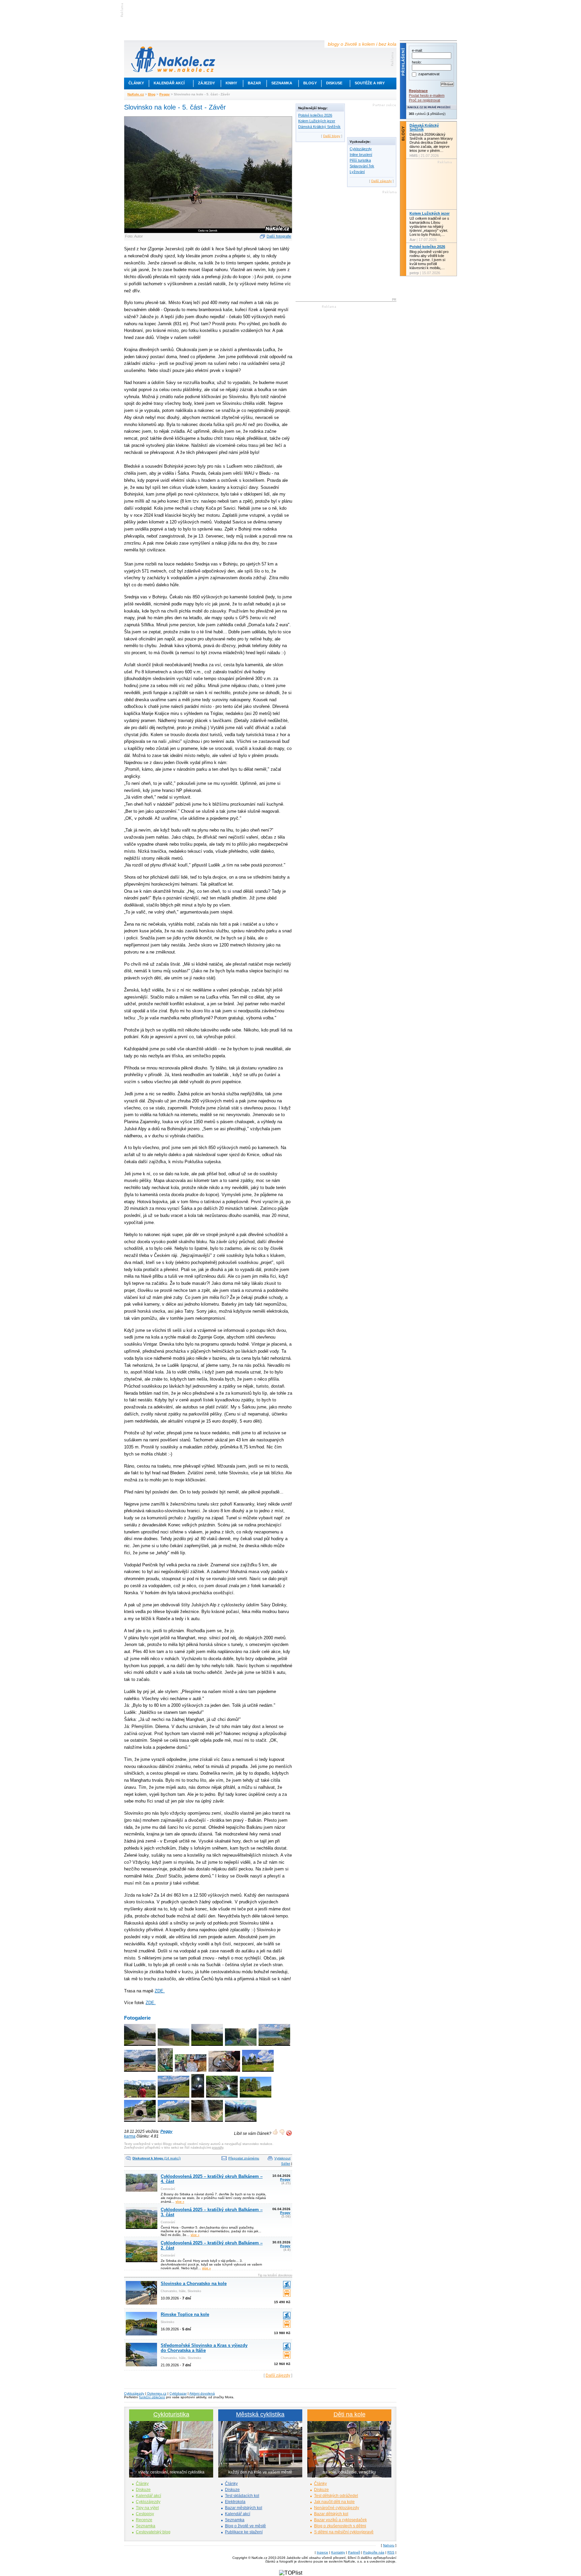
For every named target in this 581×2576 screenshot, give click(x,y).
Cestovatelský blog (153, 2532)
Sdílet (286, 2164)
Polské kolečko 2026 (315, 115)
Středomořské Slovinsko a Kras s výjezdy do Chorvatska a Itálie (204, 2348)
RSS (391, 2552)
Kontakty (338, 2552)
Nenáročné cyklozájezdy (337, 2508)
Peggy (165, 94)
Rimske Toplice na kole (185, 2314)
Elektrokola (235, 2502)
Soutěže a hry (370, 83)
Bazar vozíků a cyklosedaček (340, 2520)
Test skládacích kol (242, 2496)
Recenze (144, 2520)
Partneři (354, 2552)
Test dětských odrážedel (336, 2496)
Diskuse (334, 83)
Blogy (310, 83)
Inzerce (322, 2552)
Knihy (231, 83)
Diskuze (143, 2490)
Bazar (254, 83)
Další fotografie (279, 236)
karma (130, 2136)
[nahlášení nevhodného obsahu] (289, 2133)
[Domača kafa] (225, 2072)
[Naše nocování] (241, 2046)
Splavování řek (362, 166)
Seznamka (282, 83)
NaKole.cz (136, 94)
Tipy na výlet (147, 2508)
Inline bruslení (361, 155)
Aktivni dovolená (202, 2393)
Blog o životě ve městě (245, 2526)
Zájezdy (206, 83)
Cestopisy (145, 2514)
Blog (152, 94)
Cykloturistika (171, 2414)
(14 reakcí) (157, 2158)
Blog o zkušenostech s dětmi (340, 2526)
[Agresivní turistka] (140, 2098)
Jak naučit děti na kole (334, 2502)
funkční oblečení (152, 2397)
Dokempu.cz (157, 2393)
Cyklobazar (178, 2393)
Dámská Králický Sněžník (319, 127)
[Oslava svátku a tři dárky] (191, 2072)
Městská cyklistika (260, 2414)
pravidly (218, 2147)
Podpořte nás (374, 2552)
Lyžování (357, 172)
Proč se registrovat (424, 100)
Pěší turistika (360, 160)
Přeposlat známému (244, 2158)
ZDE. (160, 1991)
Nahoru (389, 2545)
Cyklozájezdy (361, 149)
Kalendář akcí (169, 83)
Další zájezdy (278, 2375)
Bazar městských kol (244, 2508)
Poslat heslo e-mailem (427, 95)
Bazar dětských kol (331, 2514)
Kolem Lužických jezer (317, 121)
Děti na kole (350, 2414)
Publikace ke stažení (244, 2532)
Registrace (418, 91)
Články (136, 83)
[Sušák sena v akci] (256, 2098)
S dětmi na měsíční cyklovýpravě (344, 2532)
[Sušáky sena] (174, 2046)
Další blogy (332, 136)
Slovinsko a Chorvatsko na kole (194, 2284)
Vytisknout (282, 2158)
